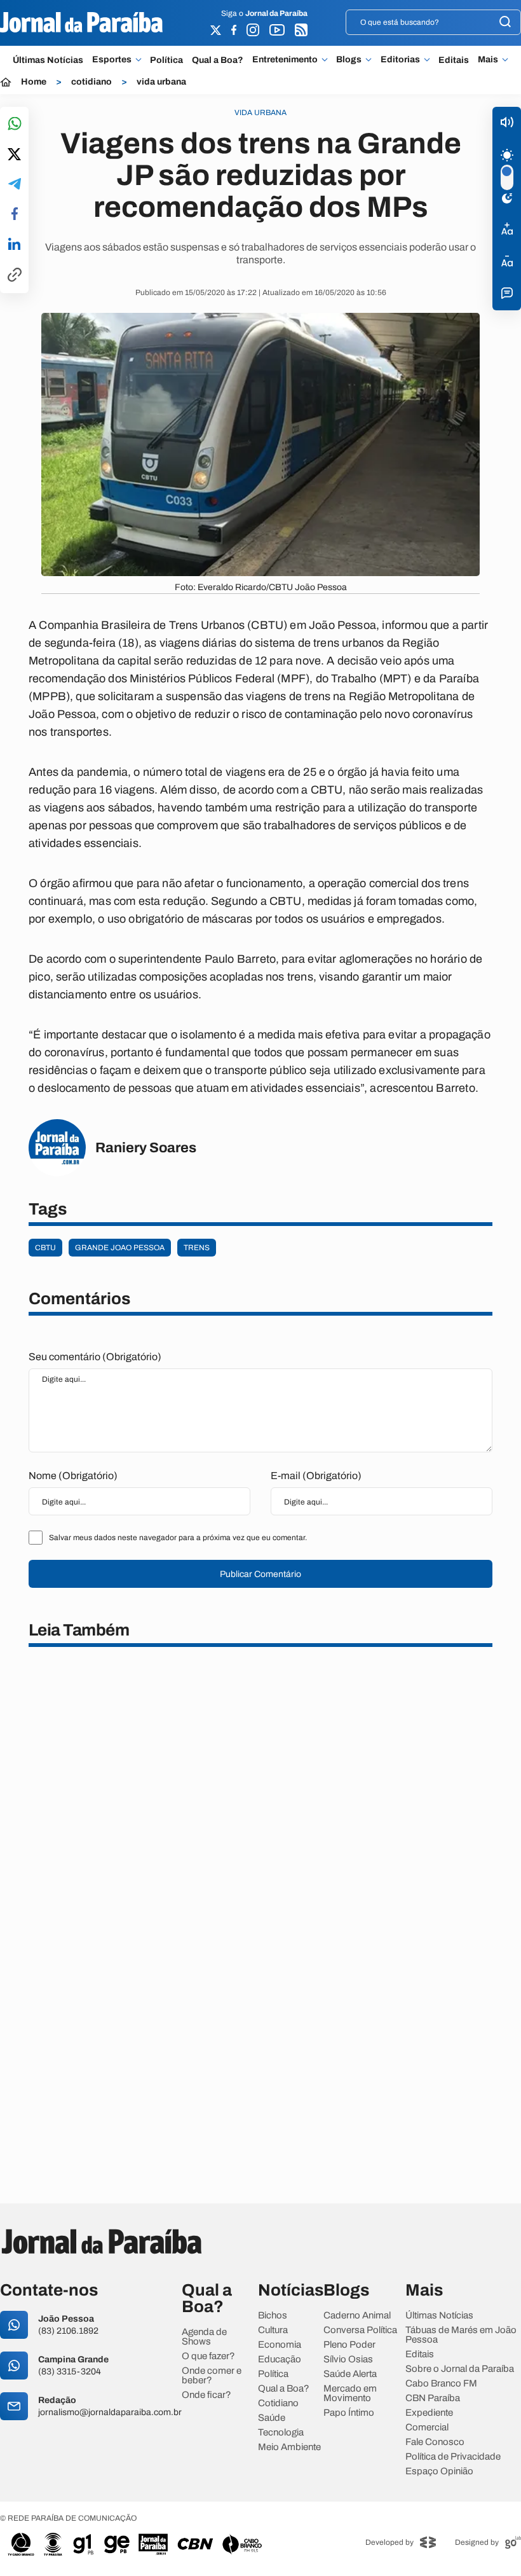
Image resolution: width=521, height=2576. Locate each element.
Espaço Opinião (439, 2471)
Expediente (429, 2413)
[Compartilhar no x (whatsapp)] (14, 155)
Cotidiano (278, 2403)
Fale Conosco (435, 2442)
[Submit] (505, 23)
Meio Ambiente (289, 2447)
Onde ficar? (206, 2395)
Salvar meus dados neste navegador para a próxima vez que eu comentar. (178, 1538)
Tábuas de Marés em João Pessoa (461, 2335)
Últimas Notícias (48, 60)
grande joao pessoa (120, 1248)
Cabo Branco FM (441, 2384)
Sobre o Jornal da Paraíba (460, 2369)
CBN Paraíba (433, 2398)
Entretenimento (285, 60)
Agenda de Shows (204, 2337)
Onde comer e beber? (212, 2376)
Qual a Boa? (218, 60)
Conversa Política (360, 2330)
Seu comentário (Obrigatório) (95, 1357)
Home (34, 82)
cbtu (45, 1248)
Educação (280, 2359)
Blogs (349, 60)
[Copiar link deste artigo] (15, 276)
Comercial (427, 2428)
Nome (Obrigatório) (73, 1476)
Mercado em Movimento (350, 2393)
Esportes (112, 60)
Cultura (273, 2330)
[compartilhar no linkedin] (14, 245)
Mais (488, 60)
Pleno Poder (349, 2345)
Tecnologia (281, 2433)
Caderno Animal (357, 2316)
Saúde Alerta (350, 2374)
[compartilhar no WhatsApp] (15, 124)
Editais (454, 60)
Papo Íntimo (349, 2413)
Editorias (400, 60)
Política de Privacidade (453, 2457)
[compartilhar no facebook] (15, 215)
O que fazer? (208, 2356)
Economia (280, 2345)
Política (166, 60)
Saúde (272, 2418)
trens (197, 1248)
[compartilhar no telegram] (15, 185)
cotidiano (91, 82)
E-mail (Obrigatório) (316, 1476)
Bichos (273, 2316)
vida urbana (161, 82)
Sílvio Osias (348, 2359)
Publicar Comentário (260, 1574)
